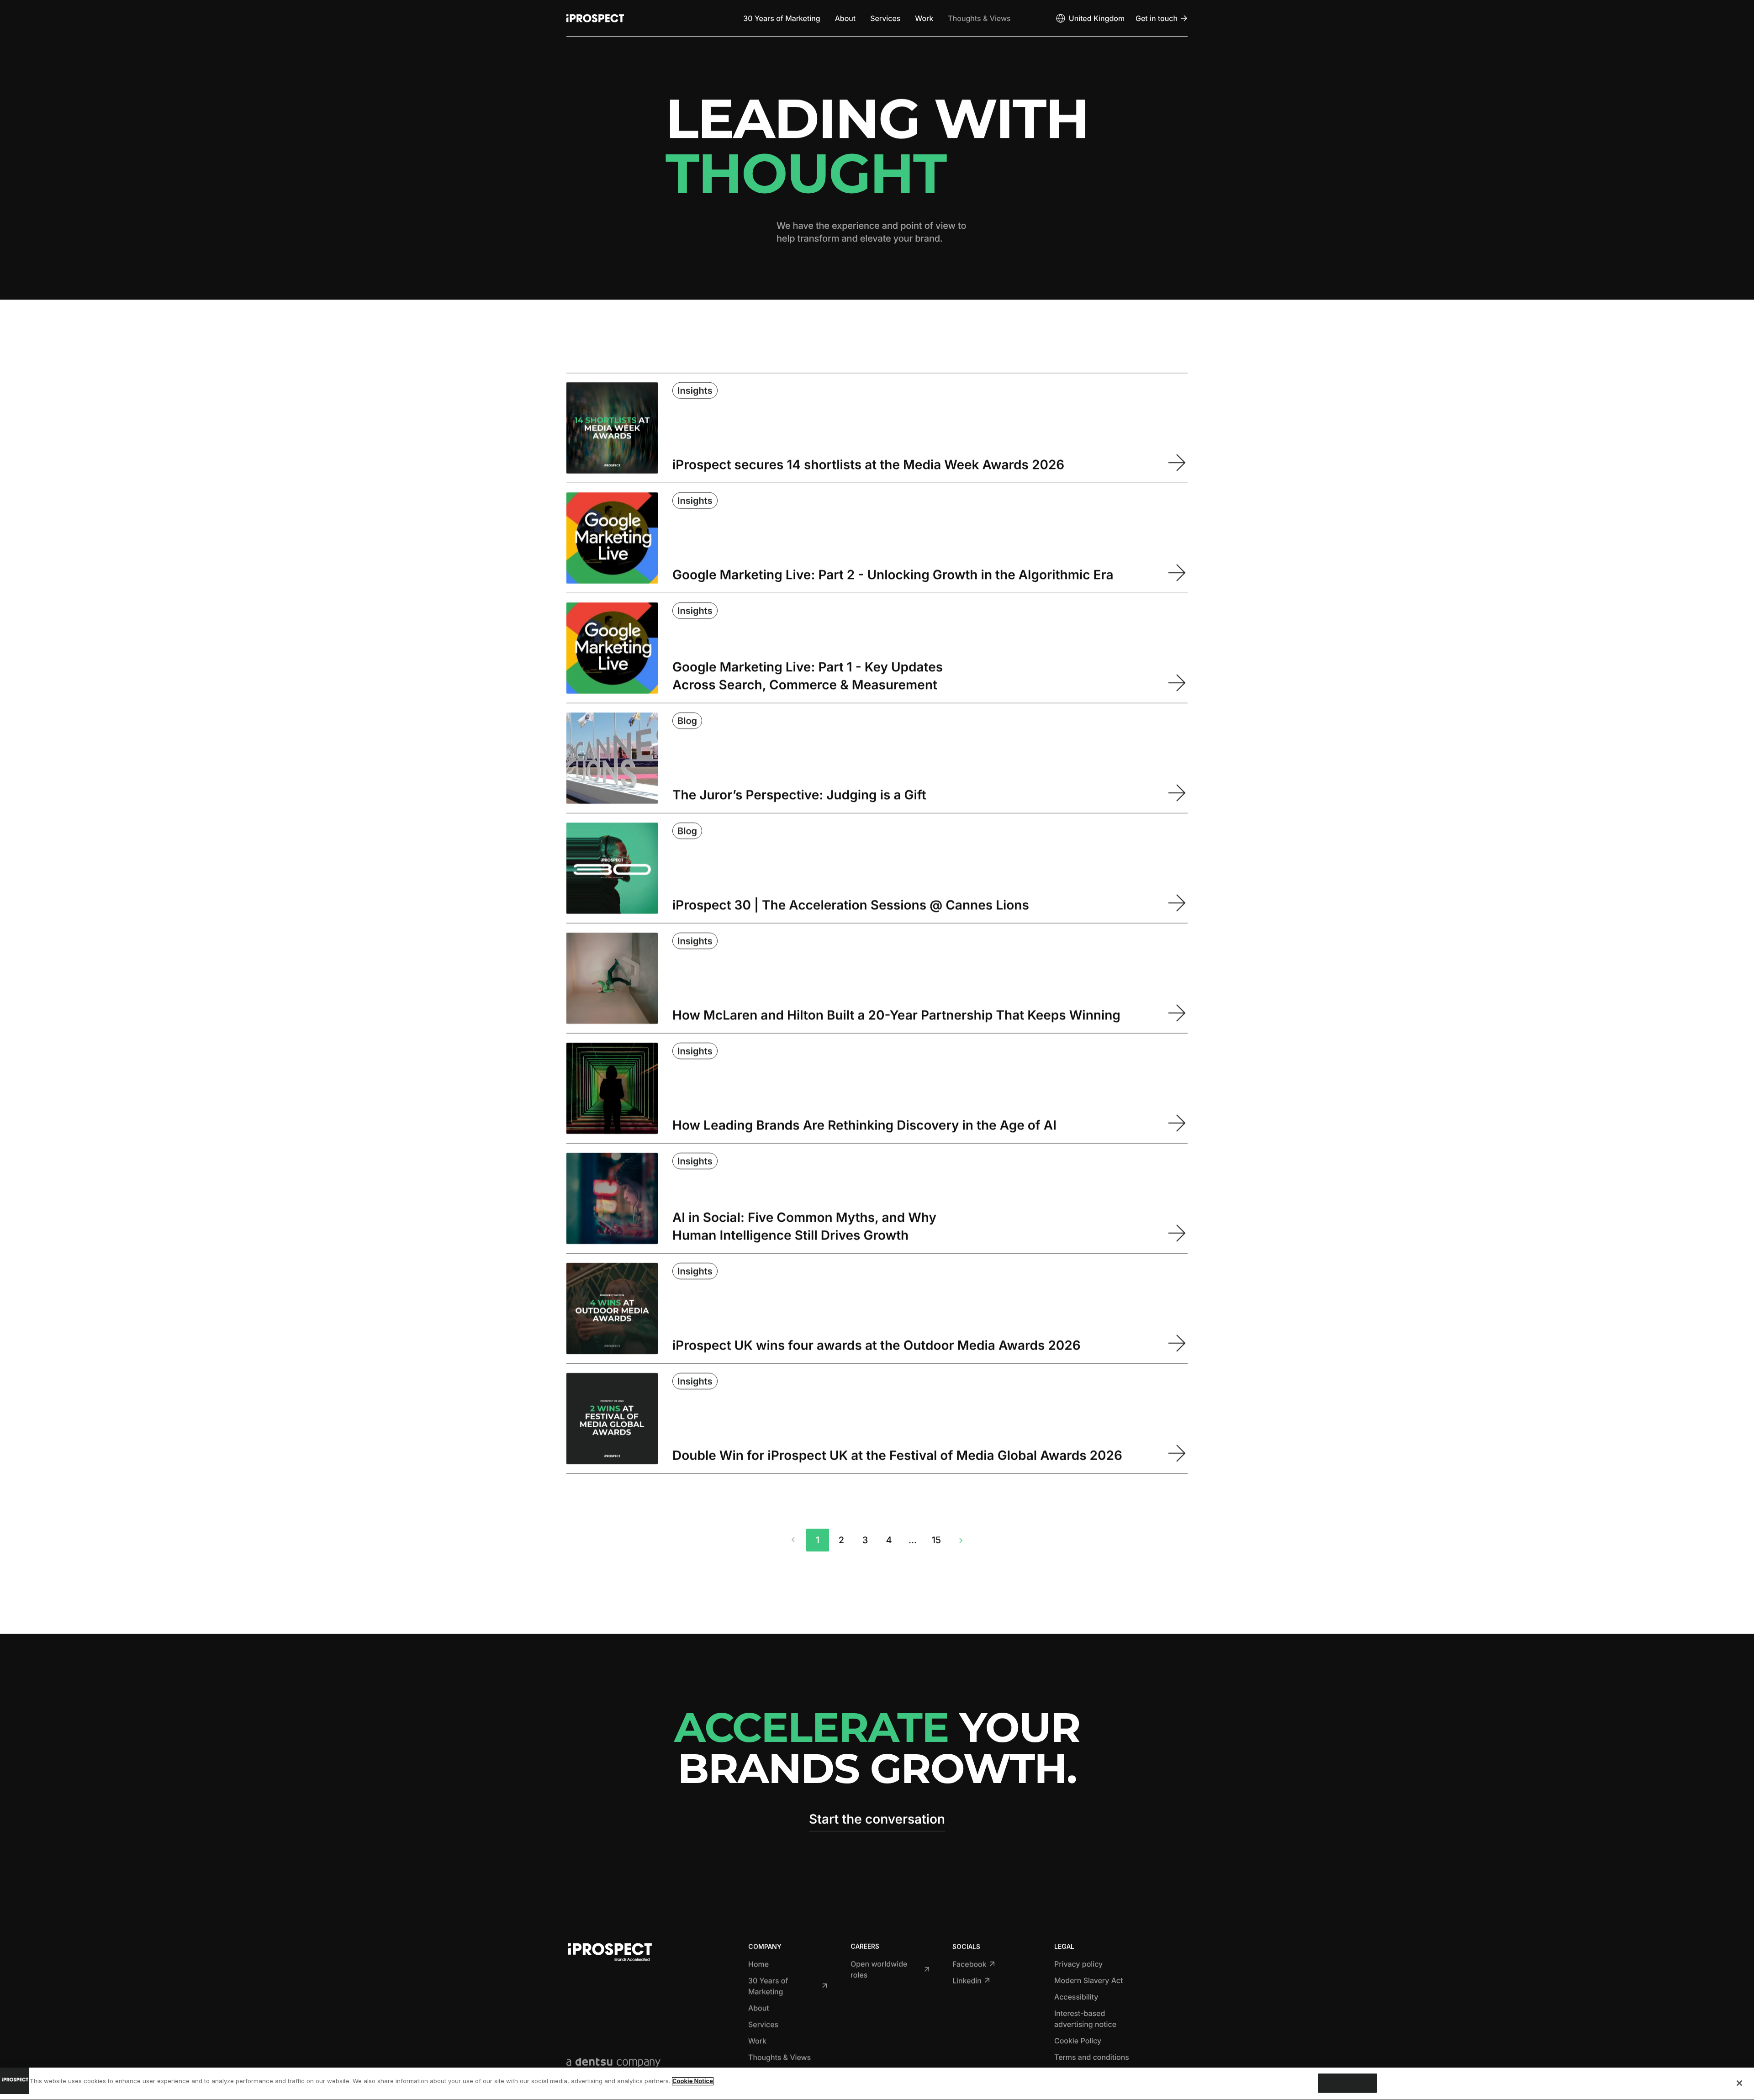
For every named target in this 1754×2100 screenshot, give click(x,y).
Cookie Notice (693, 2081)
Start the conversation (877, 1819)
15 (936, 1540)
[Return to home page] (595, 18)
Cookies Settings (1347, 2083)
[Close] (1739, 2083)
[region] (877, 2084)
